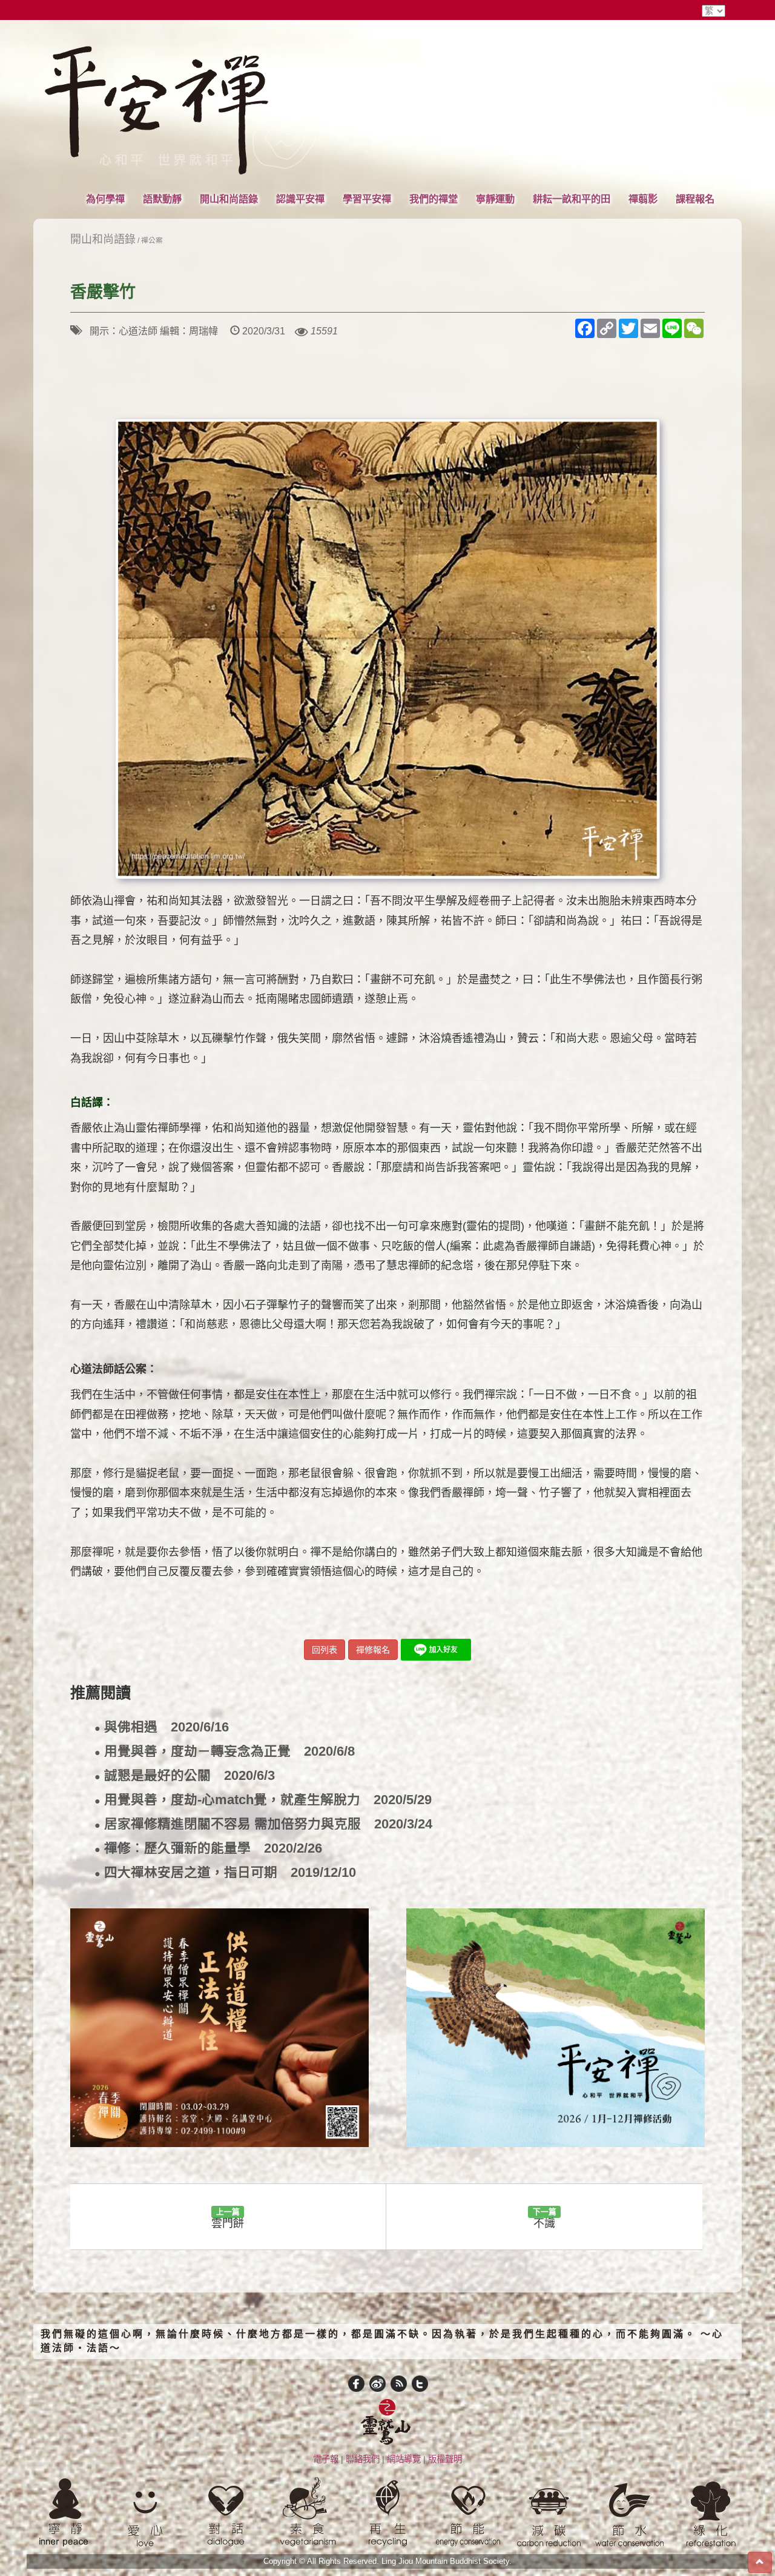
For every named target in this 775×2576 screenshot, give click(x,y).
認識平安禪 (300, 199)
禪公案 (152, 240)
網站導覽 (404, 2459)
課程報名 (695, 199)
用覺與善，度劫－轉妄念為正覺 (225, 1752)
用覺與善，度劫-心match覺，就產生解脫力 (263, 1800)
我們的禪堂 (434, 199)
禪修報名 (373, 1650)
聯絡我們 (363, 2459)
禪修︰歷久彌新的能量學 (208, 1849)
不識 (545, 2218)
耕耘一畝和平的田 (572, 199)
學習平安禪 (367, 199)
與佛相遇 (162, 1728)
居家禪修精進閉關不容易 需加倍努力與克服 (263, 1824)
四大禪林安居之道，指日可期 (225, 1873)
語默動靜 (162, 199)
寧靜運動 (495, 199)
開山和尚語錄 (229, 199)
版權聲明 (445, 2459)
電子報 (326, 2459)
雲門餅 (228, 2218)
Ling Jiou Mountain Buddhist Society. (447, 2561)
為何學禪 (105, 199)
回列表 (325, 1650)
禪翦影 (643, 199)
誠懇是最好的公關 (185, 1776)
